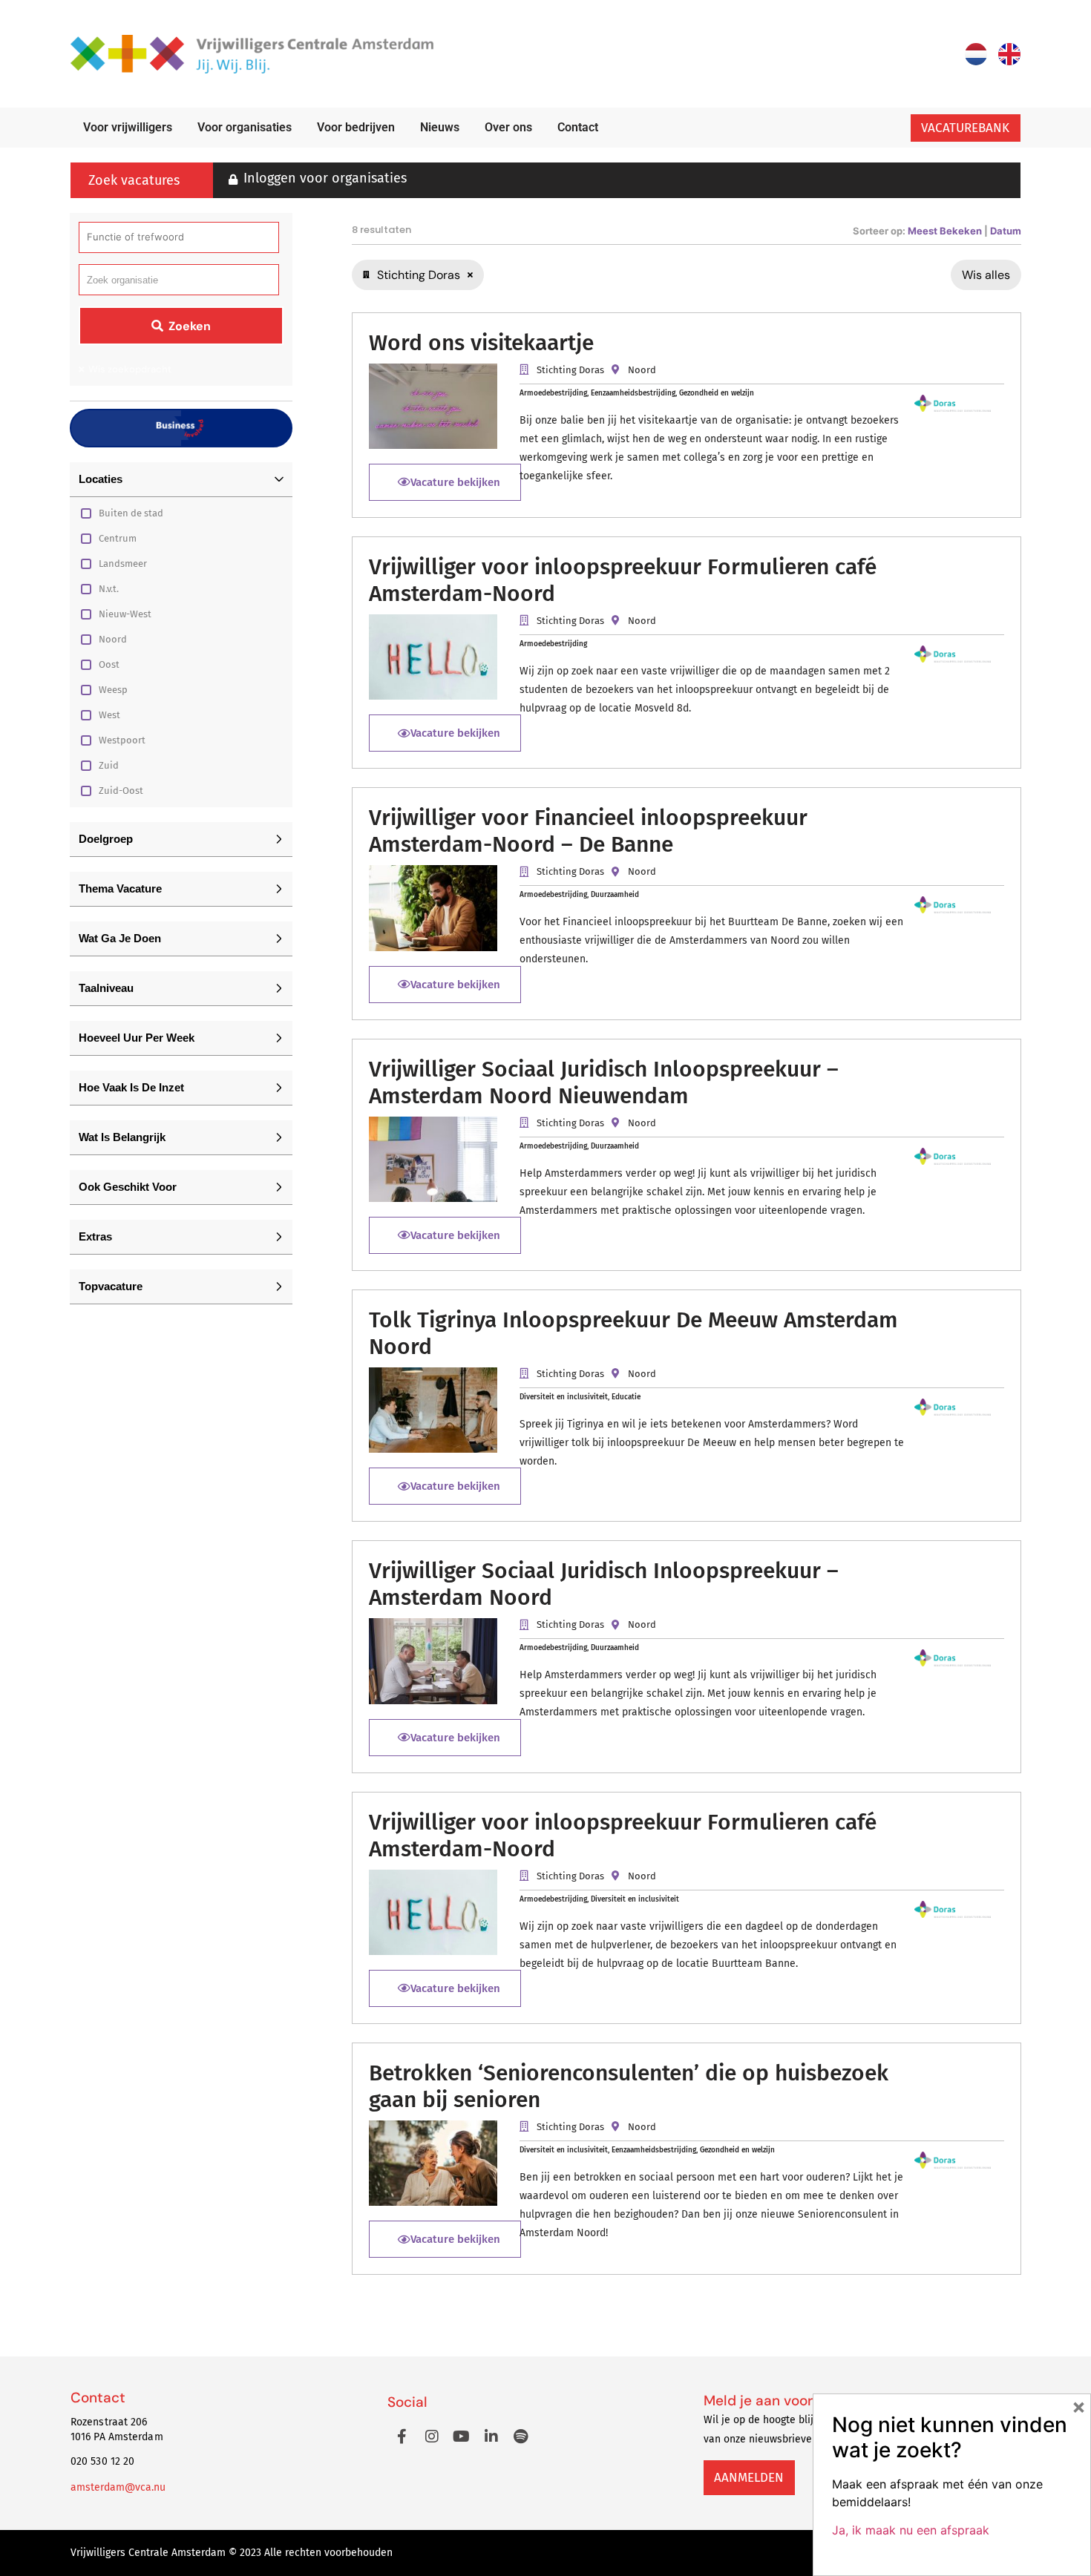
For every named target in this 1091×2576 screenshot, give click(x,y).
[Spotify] (521, 2437)
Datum (1006, 231)
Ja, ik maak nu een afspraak (911, 2530)
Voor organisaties (245, 127)
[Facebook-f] (402, 2437)
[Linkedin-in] (491, 2437)
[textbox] (122, 280)
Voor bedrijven (356, 127)
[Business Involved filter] (181, 428)
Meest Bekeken (946, 231)
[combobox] (179, 280)
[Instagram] (432, 2437)
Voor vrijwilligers (128, 127)
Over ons (508, 127)
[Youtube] (462, 2437)
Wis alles (986, 275)
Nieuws (440, 127)
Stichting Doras (570, 370)
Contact (578, 127)
